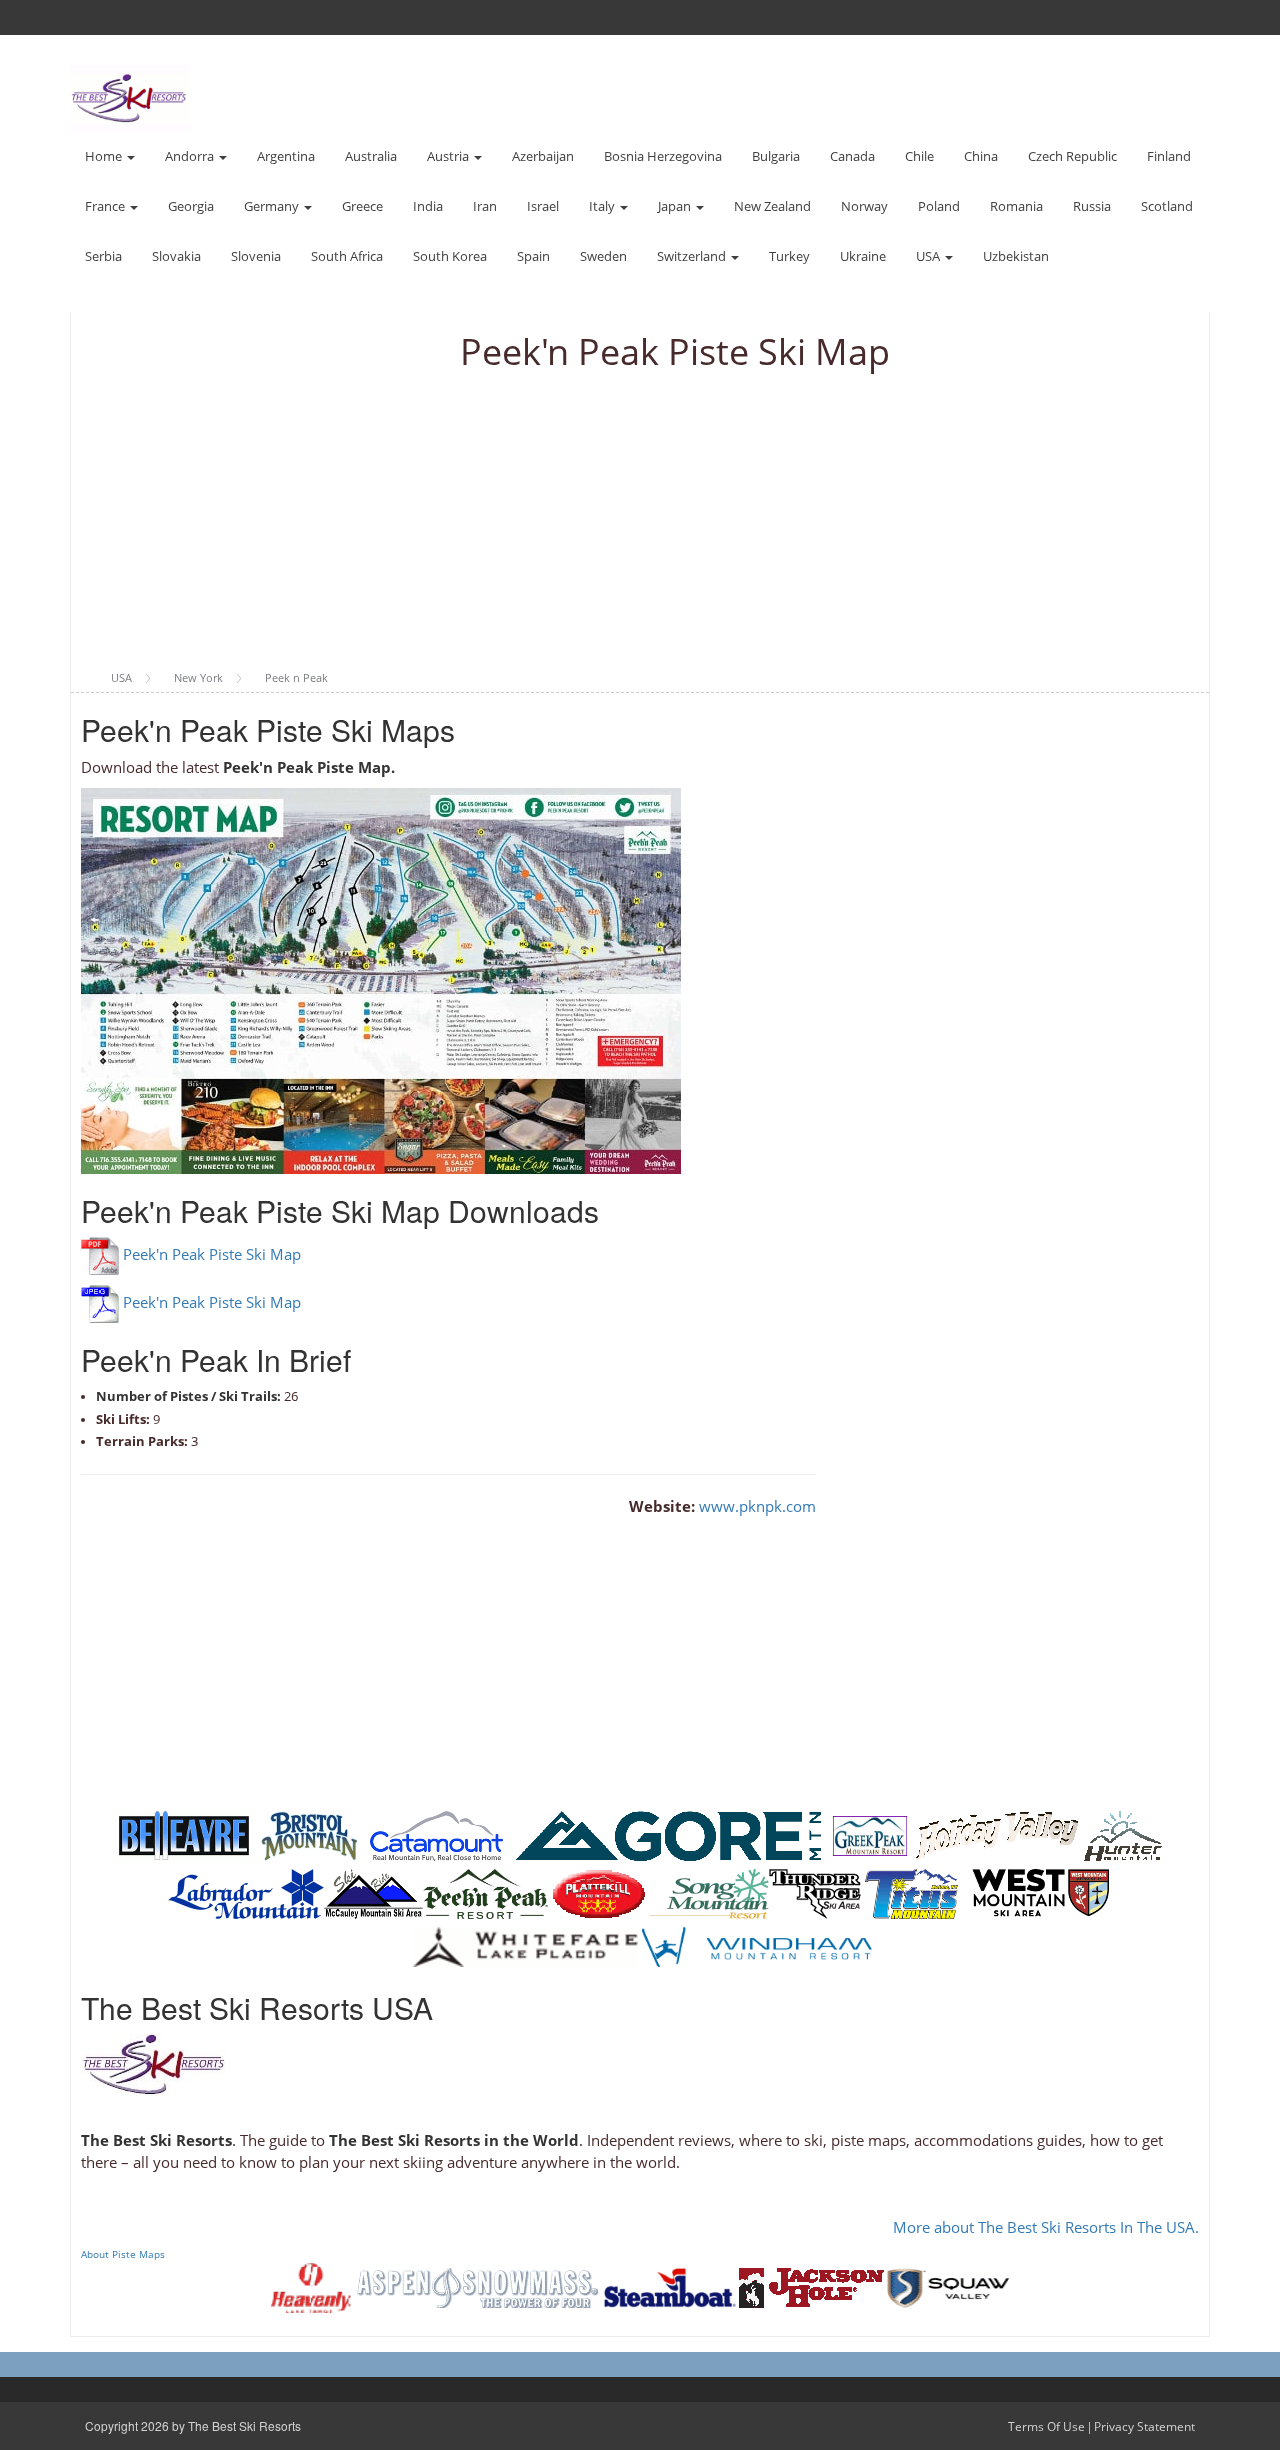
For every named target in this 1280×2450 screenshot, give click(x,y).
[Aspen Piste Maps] (477, 2286)
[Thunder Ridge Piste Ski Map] (815, 1893)
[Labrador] (246, 1893)
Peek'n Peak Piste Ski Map (212, 1255)
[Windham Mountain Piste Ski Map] (757, 1946)
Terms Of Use (1046, 2426)
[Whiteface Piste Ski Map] (525, 1946)
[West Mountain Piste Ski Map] (1040, 1893)
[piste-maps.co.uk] (130, 96)
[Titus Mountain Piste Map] (912, 1893)
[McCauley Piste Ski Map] (373, 1893)
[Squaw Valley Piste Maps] (948, 2286)
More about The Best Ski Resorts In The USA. (1046, 2227)
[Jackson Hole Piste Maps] (811, 2286)
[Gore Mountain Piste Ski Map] (668, 1835)
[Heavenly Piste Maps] (311, 2286)
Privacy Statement (1144, 2426)
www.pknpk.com (757, 1506)
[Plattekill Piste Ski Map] (598, 1893)
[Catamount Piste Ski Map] (436, 1835)
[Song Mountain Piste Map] (709, 1893)
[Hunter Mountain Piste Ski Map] (1123, 1835)
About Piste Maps (123, 2254)
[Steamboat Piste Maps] (670, 2286)
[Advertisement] (640, 522)
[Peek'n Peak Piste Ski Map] (485, 1893)
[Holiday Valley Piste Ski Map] (997, 1835)
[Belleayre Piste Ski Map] (184, 1835)
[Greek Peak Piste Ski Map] (870, 1835)
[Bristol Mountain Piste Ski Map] (309, 1835)
